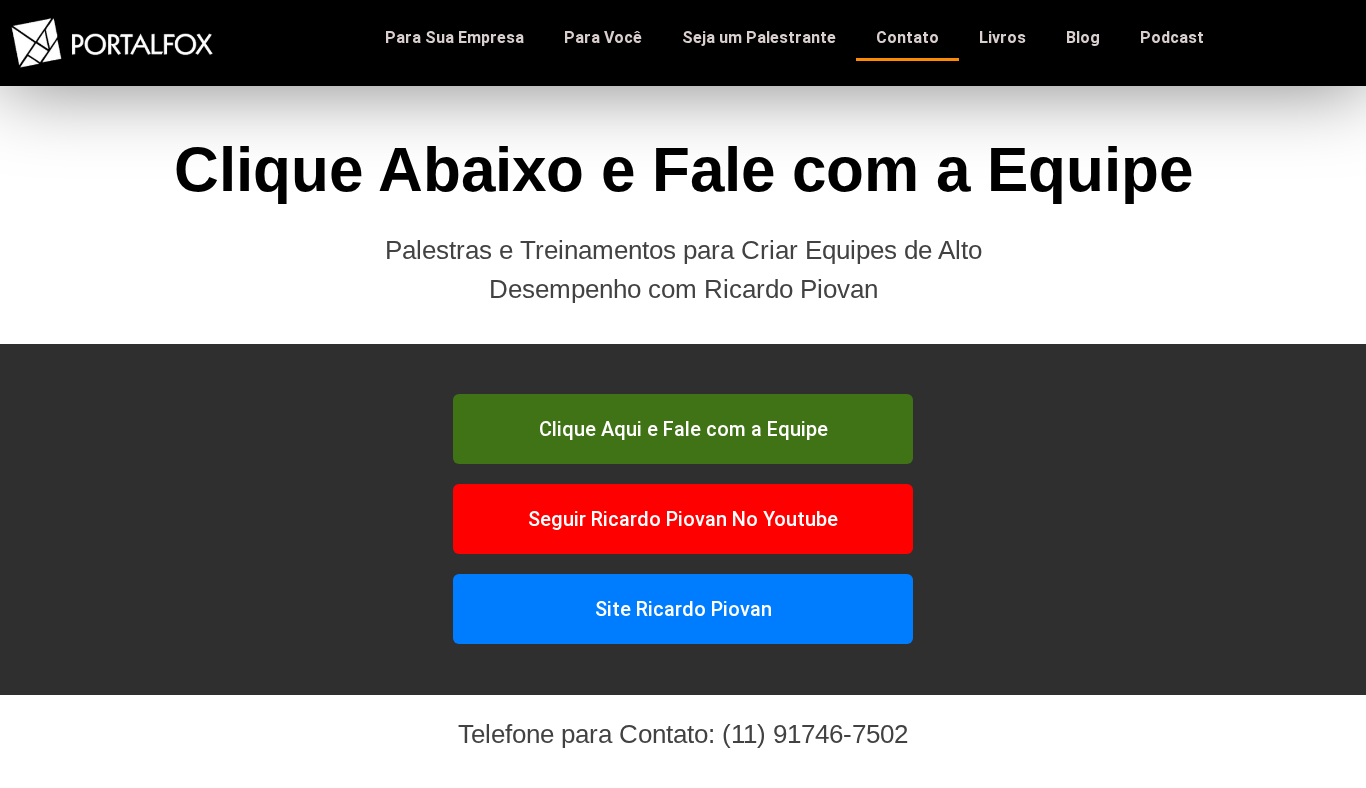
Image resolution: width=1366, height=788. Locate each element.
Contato (907, 37)
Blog (1083, 37)
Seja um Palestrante (759, 37)
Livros (1002, 37)
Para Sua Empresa (454, 37)
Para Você (603, 37)
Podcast (1172, 37)
